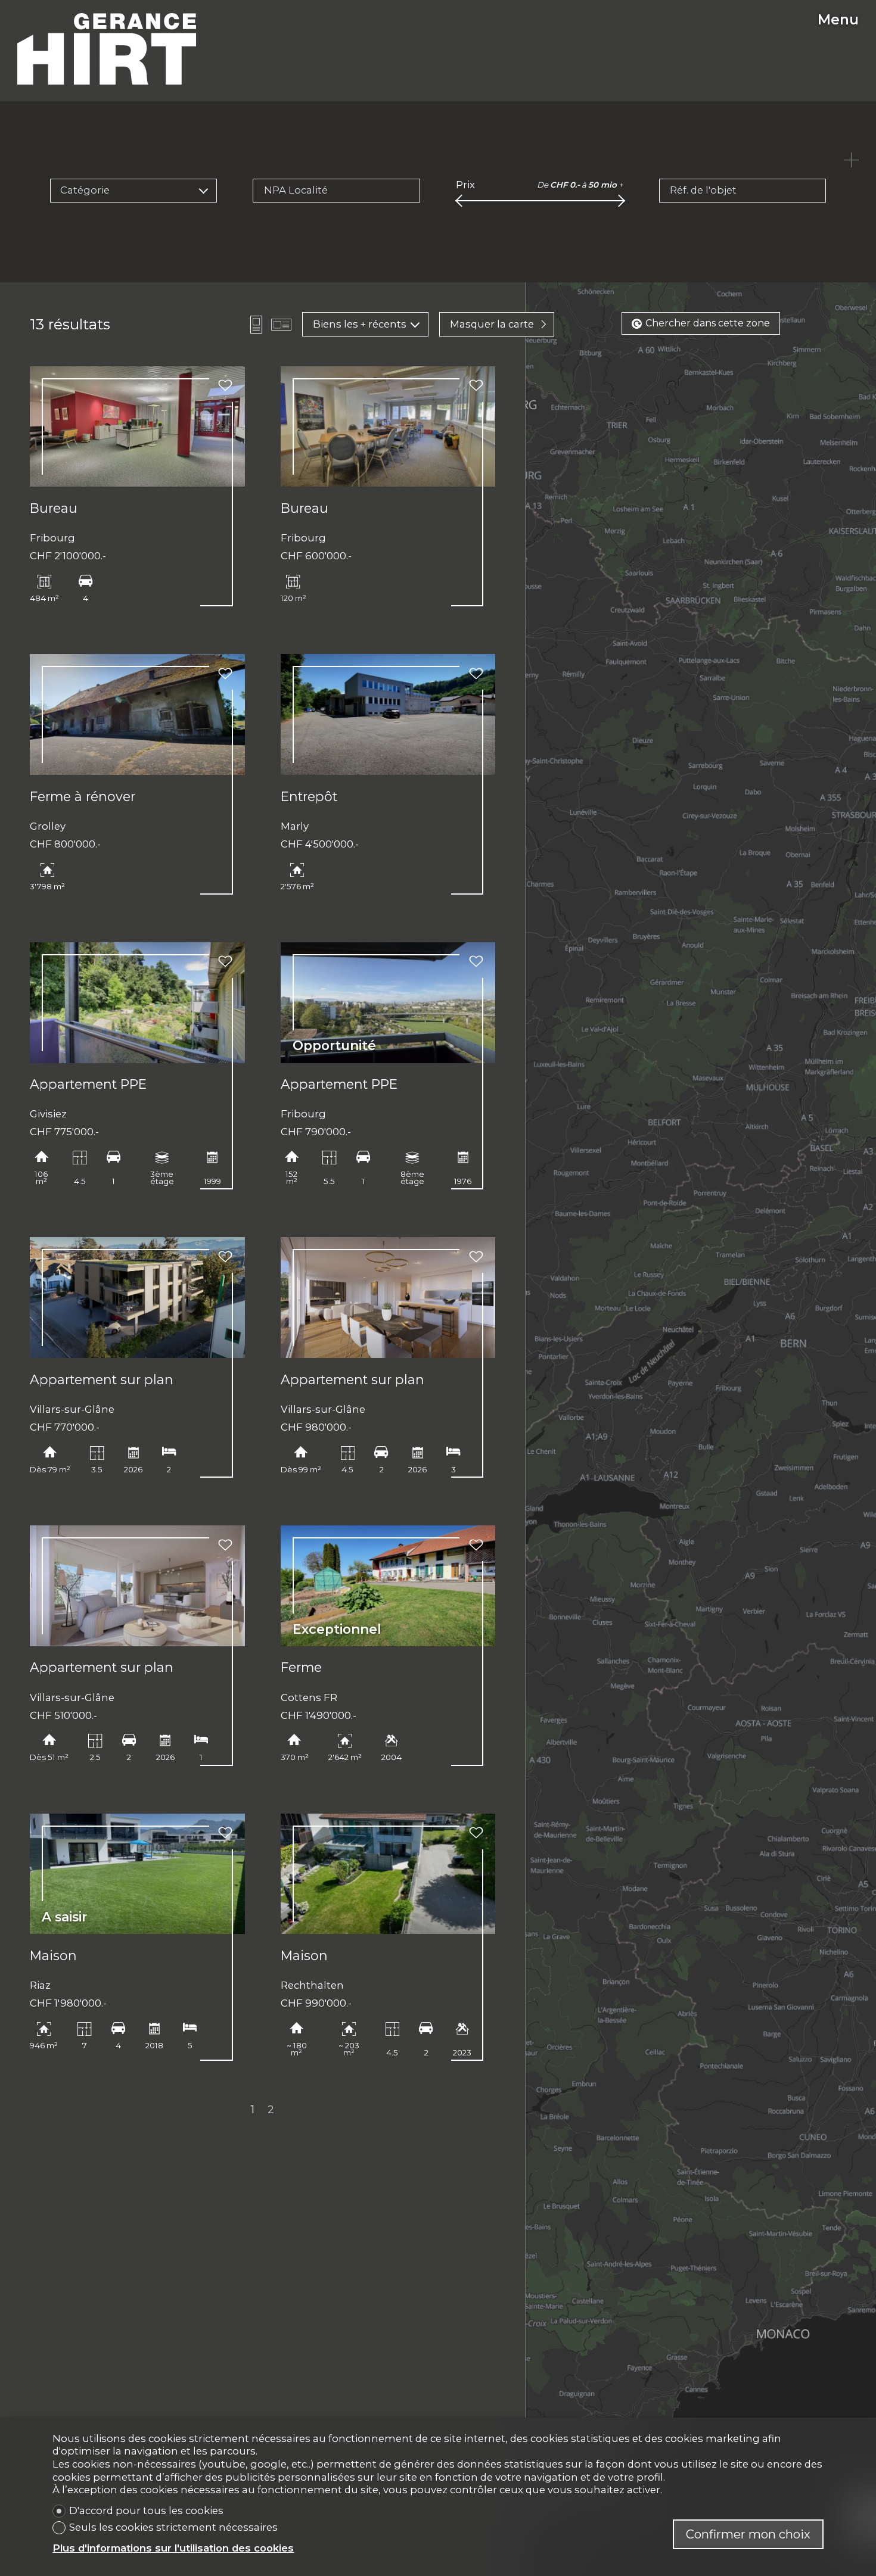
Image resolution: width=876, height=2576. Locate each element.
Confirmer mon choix (748, 2534)
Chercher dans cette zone (708, 323)
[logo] (107, 49)
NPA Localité (296, 190)
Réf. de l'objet (703, 190)
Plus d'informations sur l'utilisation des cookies (173, 2548)
